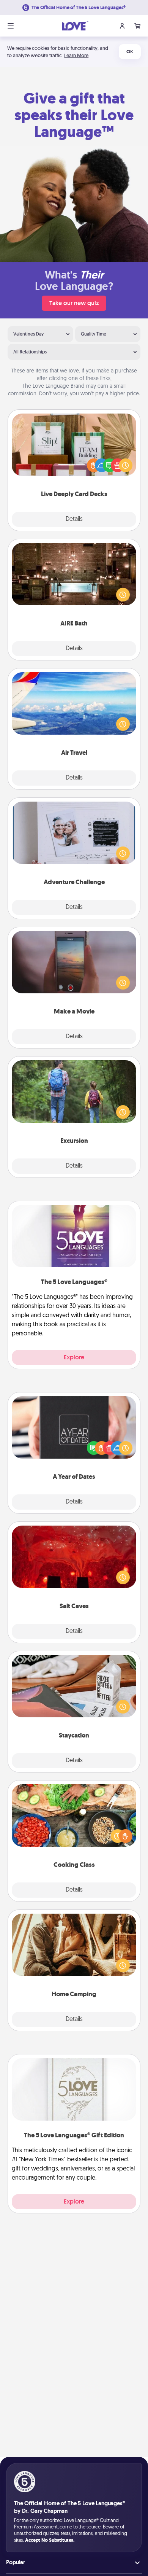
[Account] (122, 26)
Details (74, 519)
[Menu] (11, 26)
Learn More (76, 55)
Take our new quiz (74, 303)
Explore (74, 1357)
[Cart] (137, 26)
